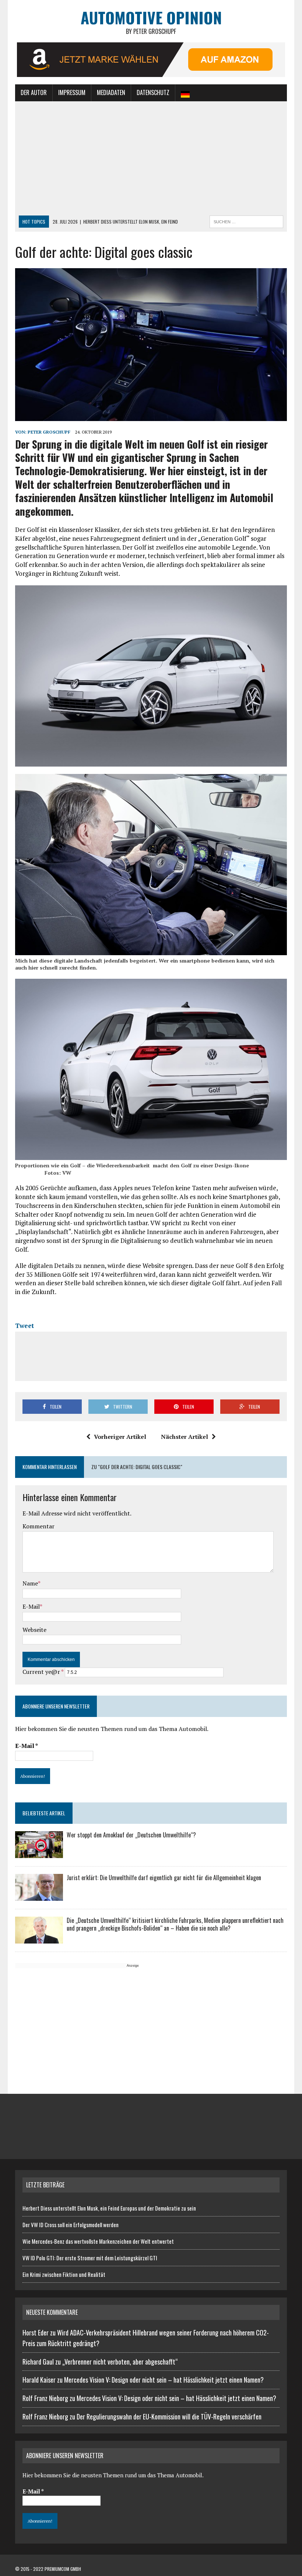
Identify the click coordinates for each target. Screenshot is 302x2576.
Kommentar (38, 1526)
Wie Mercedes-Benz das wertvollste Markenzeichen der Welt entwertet (98, 2241)
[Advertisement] (151, 160)
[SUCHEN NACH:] (246, 221)
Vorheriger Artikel (120, 1437)
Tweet (24, 1326)
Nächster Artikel (185, 1437)
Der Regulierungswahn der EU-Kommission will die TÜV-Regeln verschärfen (169, 2416)
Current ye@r (43, 1672)
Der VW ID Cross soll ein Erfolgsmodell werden (71, 2225)
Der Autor (34, 92)
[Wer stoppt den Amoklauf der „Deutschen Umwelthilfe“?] (39, 1853)
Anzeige (133, 1966)
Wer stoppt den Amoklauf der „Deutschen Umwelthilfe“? (131, 1835)
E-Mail (31, 1606)
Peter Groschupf (49, 432)
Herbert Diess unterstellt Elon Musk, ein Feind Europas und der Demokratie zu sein (109, 2208)
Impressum (72, 92)
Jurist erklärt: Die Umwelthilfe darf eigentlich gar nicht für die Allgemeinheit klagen (164, 1878)
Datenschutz (153, 92)
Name (30, 1583)
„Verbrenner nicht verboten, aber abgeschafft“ (120, 2362)
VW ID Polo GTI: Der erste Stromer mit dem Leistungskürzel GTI (90, 2258)
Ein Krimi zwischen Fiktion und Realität (64, 2274)
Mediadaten (111, 92)
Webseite (34, 1630)
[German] (185, 93)
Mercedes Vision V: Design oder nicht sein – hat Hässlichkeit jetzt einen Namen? (164, 2380)
